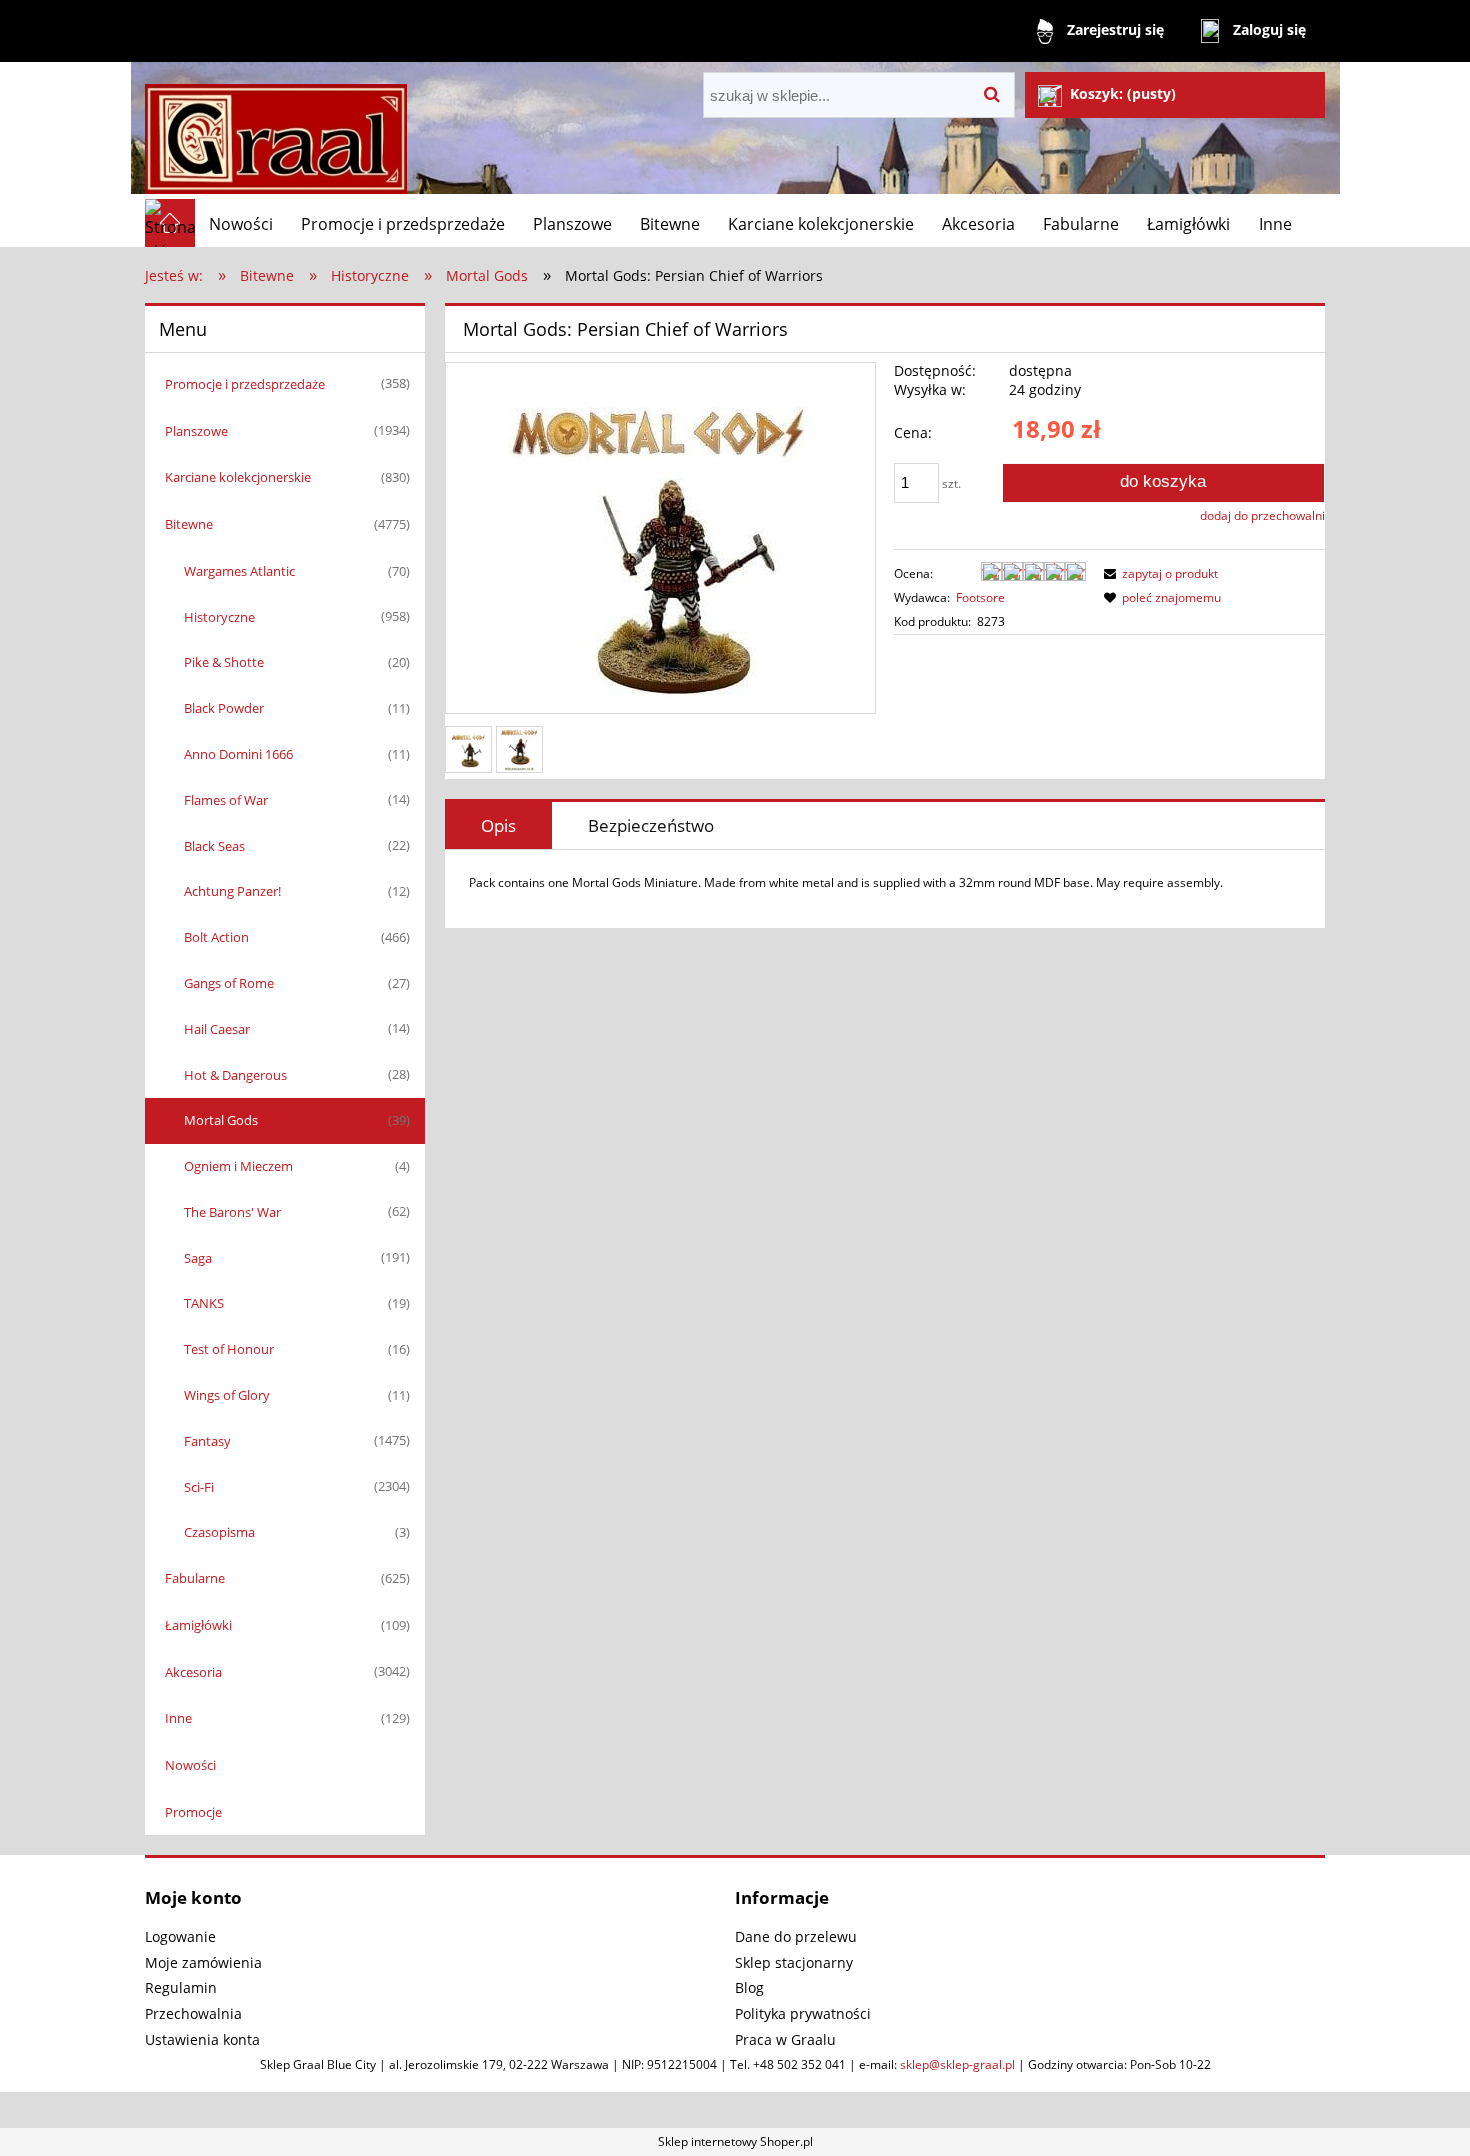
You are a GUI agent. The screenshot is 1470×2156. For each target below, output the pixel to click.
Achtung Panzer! (232, 891)
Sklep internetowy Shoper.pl (735, 2141)
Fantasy (207, 1441)
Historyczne (219, 617)
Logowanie (180, 1936)
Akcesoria (193, 1672)
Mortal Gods (221, 1120)
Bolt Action (216, 937)
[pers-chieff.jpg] (519, 749)
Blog (749, 1987)
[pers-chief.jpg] (468, 749)
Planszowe (196, 431)
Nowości (190, 1765)
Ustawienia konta (202, 2039)
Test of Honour (229, 1349)
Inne (178, 1718)
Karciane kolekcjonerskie (238, 477)
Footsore (980, 597)
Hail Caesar (217, 1029)
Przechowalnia (193, 2013)
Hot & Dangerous (235, 1075)
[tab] (498, 825)
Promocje (193, 1812)
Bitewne (189, 524)
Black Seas (214, 846)
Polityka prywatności (803, 2013)
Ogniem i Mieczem (238, 1166)
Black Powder (224, 708)
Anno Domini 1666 (238, 754)
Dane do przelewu (796, 1936)
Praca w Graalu (785, 2039)
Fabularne (195, 1578)
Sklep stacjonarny (794, 1962)
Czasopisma (219, 1532)
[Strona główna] (276, 130)
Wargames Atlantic (239, 571)
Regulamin (181, 1987)
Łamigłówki (198, 1625)
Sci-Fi (199, 1487)
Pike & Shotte (224, 662)
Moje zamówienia (203, 1962)
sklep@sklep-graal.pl (957, 2064)
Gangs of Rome (229, 983)
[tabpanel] (885, 883)
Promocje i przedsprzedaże (245, 384)
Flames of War (226, 800)
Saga (198, 1258)
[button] (1158, 573)
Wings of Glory (227, 1395)
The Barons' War (232, 1212)
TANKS (204, 1303)
